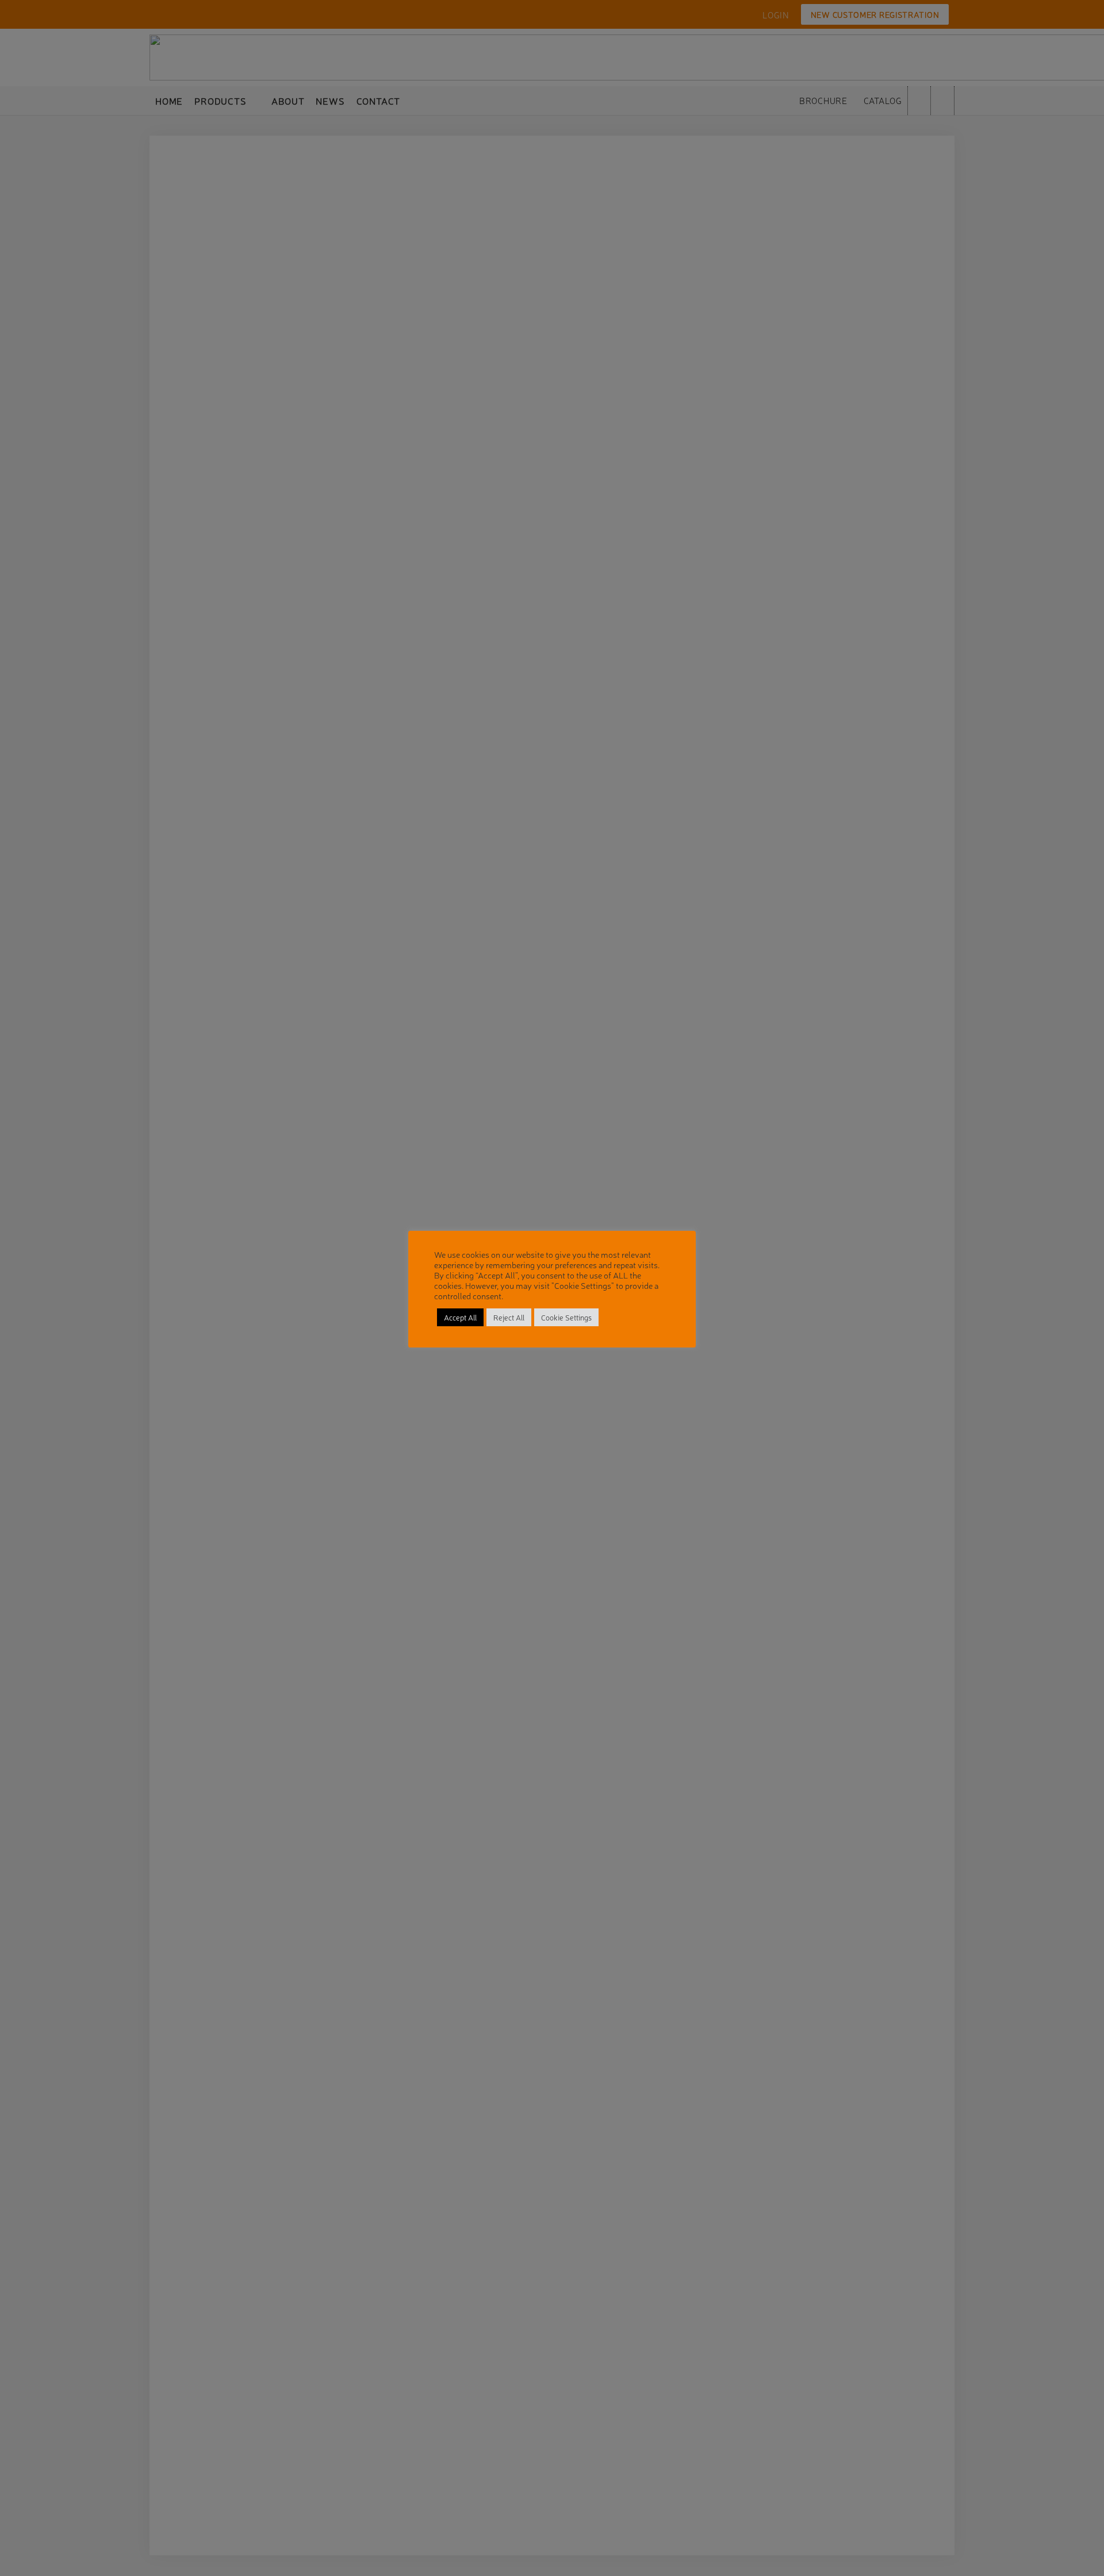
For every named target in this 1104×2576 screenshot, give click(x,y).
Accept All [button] (460, 1317)
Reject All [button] (509, 1317)
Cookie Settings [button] (566, 1317)
